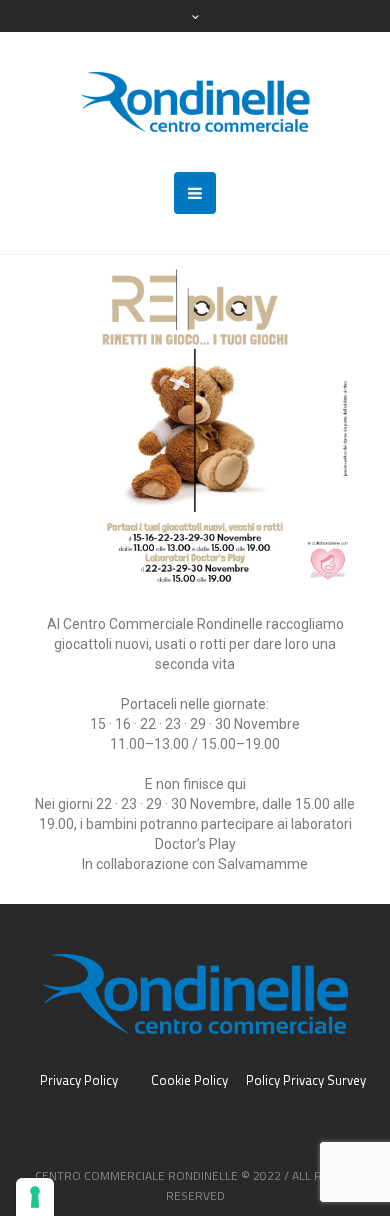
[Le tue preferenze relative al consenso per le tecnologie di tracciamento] (35, 1197)
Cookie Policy (189, 1080)
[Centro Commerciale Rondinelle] (195, 102)
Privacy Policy (79, 1080)
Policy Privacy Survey (306, 1080)
